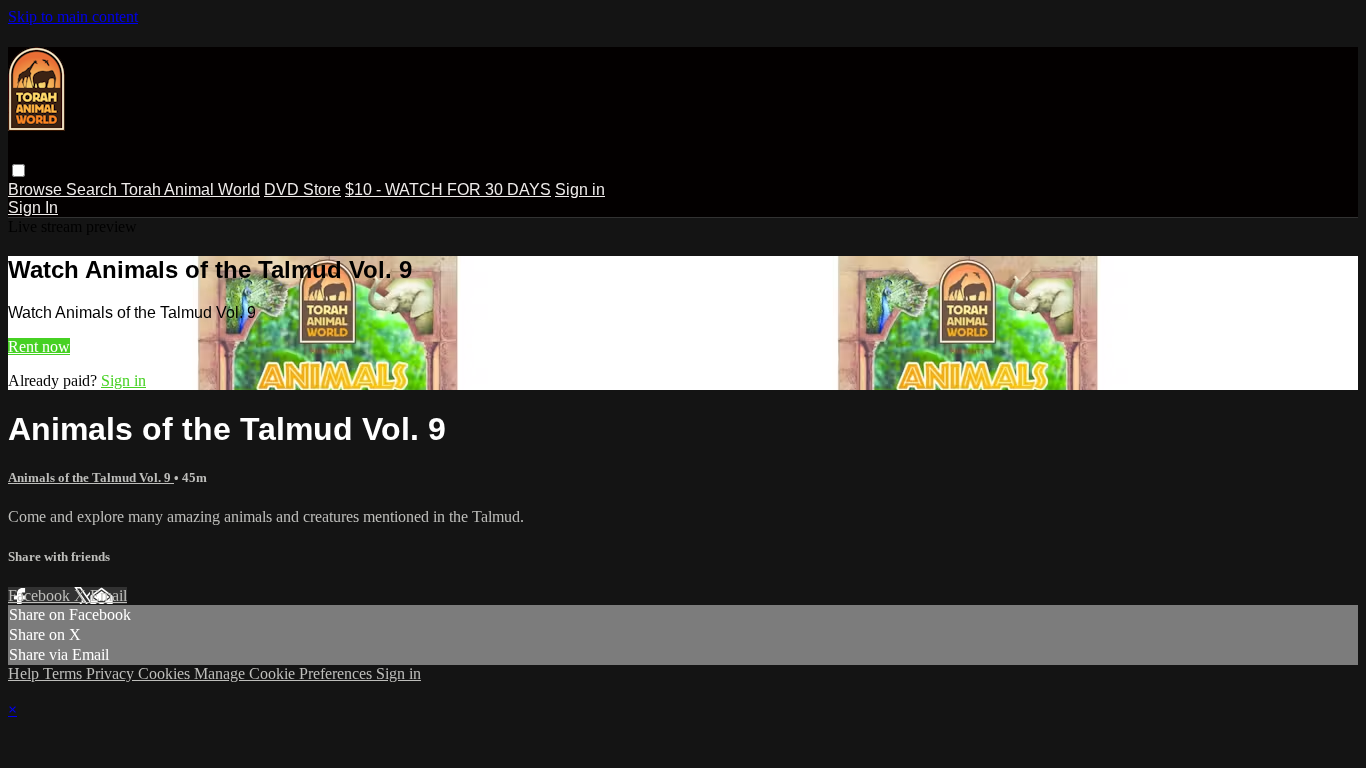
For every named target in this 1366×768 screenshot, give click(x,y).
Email (108, 595)
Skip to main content (73, 16)
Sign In (33, 207)
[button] (18, 170)
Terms (64, 673)
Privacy (112, 673)
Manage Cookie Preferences (285, 673)
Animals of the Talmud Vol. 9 (91, 477)
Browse (37, 189)
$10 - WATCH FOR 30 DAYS (448, 189)
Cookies (166, 673)
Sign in (580, 189)
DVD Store (302, 189)
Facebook (41, 595)
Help (25, 673)
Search (93, 189)
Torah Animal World (190, 189)
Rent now (39, 346)
